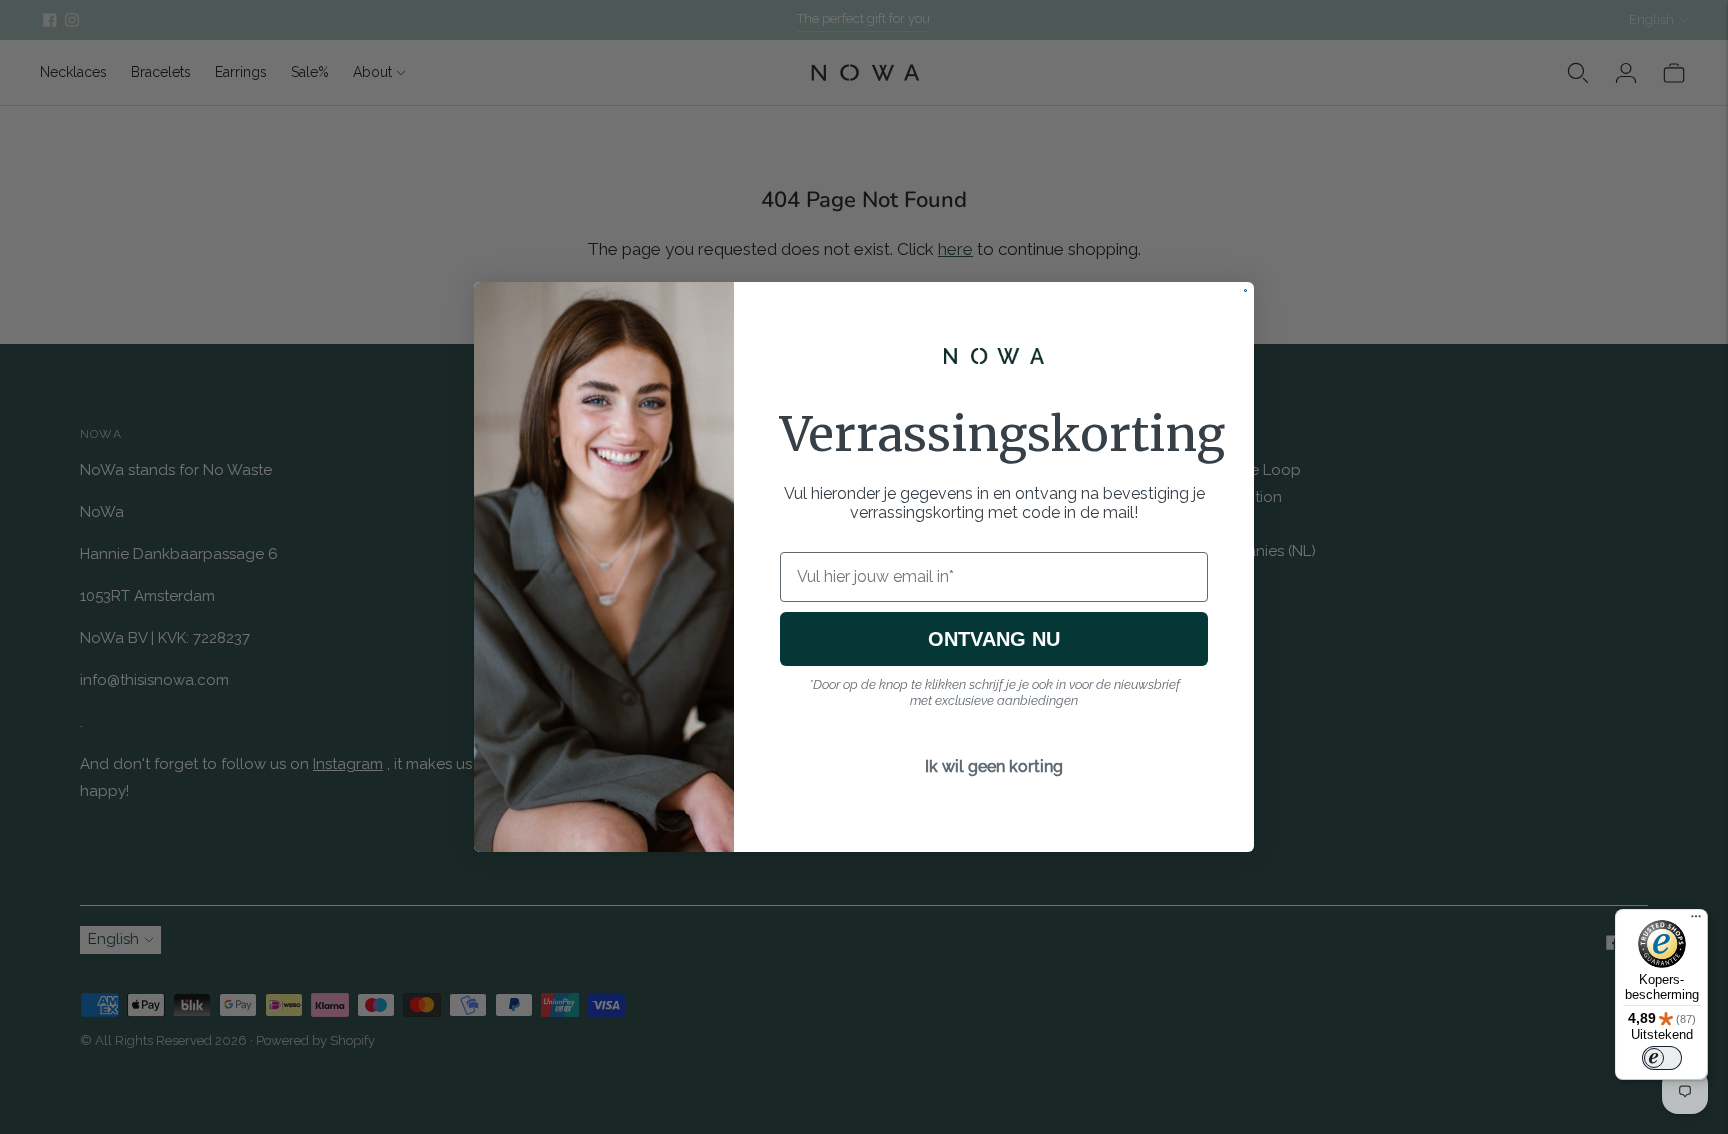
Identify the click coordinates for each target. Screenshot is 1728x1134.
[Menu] (1696, 921)
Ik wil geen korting (994, 766)
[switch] (1662, 1058)
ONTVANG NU (994, 639)
